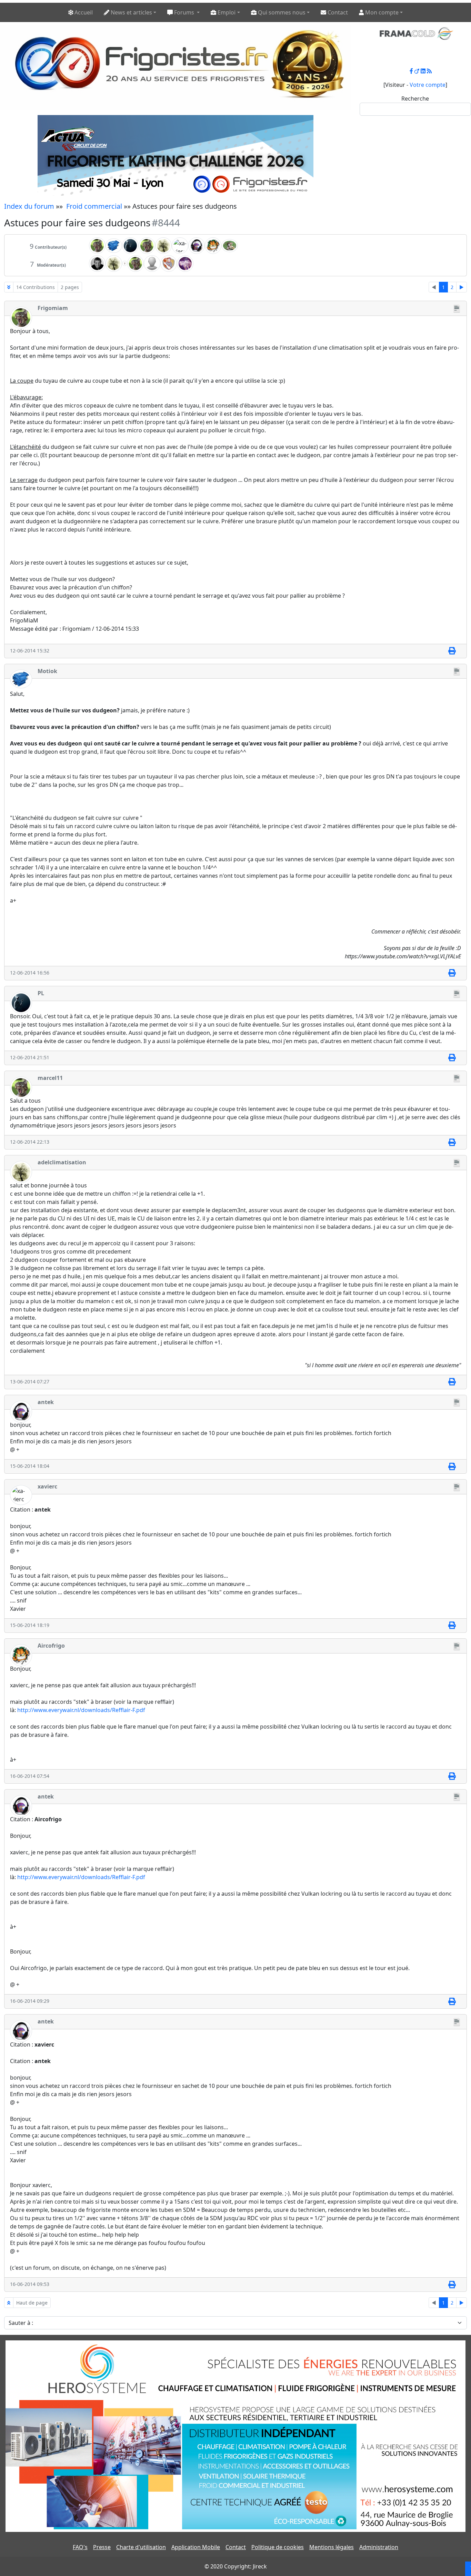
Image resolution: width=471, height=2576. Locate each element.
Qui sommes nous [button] (281, 12)
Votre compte (428, 85)
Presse (102, 2547)
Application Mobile (196, 2547)
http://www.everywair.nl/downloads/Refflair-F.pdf (81, 1710)
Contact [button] (337, 12)
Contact (236, 2547)
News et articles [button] (131, 12)
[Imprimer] (452, 651)
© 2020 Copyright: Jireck (236, 2566)
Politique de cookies (278, 2547)
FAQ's (80, 2547)
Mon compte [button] (381, 12)
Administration (379, 2547)
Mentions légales (332, 2547)
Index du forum (29, 206)
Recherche (415, 99)
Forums (184, 12)
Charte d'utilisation (141, 2547)
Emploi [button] (226, 12)
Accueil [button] (83, 12)
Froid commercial (94, 206)
